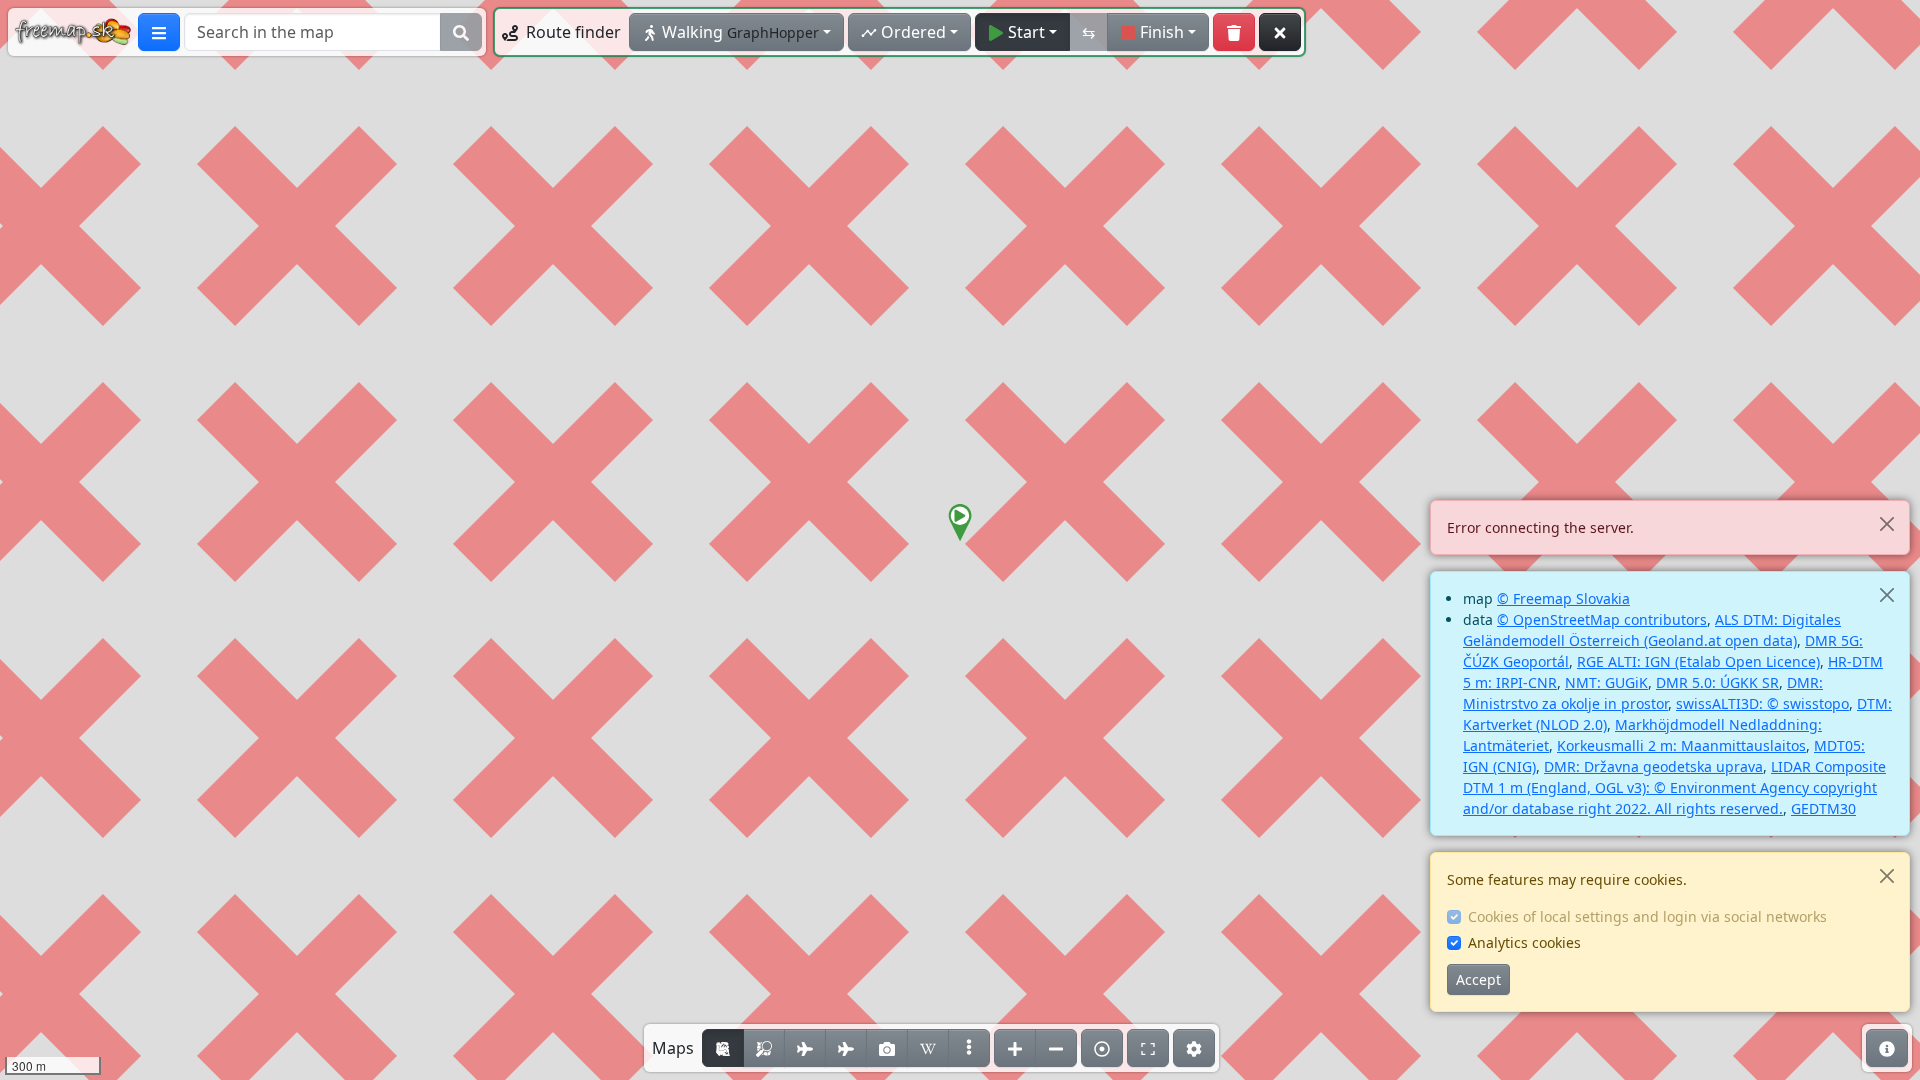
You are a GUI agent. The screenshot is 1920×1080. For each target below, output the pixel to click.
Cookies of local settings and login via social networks (1647, 916)
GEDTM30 (1823, 808)
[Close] (1886, 523)
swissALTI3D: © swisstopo (1762, 703)
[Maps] (969, 1048)
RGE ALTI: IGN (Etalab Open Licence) (1698, 661)
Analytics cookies (1524, 942)
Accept (1478, 979)
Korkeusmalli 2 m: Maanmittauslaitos (1681, 745)
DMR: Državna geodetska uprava (1653, 766)
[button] (960, 523)
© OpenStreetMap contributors (1602, 619)
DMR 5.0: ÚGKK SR (1717, 682)
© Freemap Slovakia (1563, 598)
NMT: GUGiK (1606, 682)
